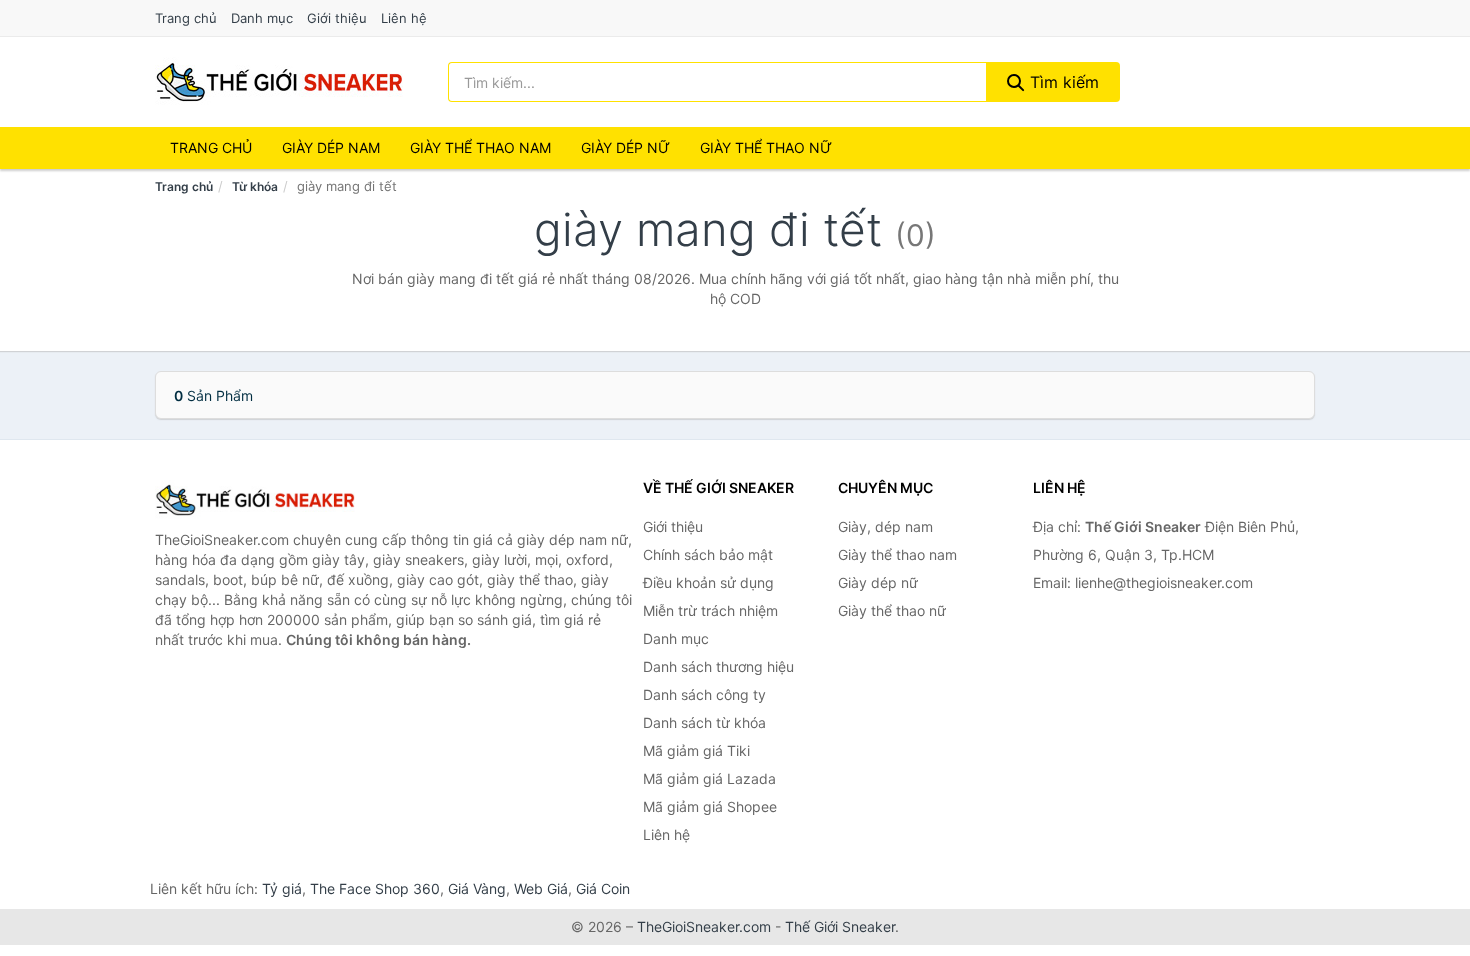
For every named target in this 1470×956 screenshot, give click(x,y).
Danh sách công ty (704, 694)
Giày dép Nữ (625, 147)
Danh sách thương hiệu (718, 666)
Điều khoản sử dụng (708, 582)
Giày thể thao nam (897, 554)
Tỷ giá (282, 888)
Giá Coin (603, 888)
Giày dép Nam (331, 147)
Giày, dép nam (885, 526)
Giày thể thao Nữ (766, 147)
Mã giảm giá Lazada (709, 778)
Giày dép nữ (878, 582)
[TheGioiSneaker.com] (279, 82)
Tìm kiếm (1062, 82)
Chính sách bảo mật (708, 554)
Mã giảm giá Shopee (710, 806)
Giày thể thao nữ (892, 610)
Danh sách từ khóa (704, 722)
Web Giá (541, 888)
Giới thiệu (337, 18)
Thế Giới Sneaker (840, 926)
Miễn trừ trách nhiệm (710, 610)
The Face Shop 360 (375, 888)
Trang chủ (186, 18)
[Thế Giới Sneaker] (255, 500)
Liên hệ (404, 18)
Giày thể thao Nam (480, 147)
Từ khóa (255, 186)
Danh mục (262, 18)
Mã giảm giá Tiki (696, 750)
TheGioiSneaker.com (704, 926)
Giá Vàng (477, 888)
